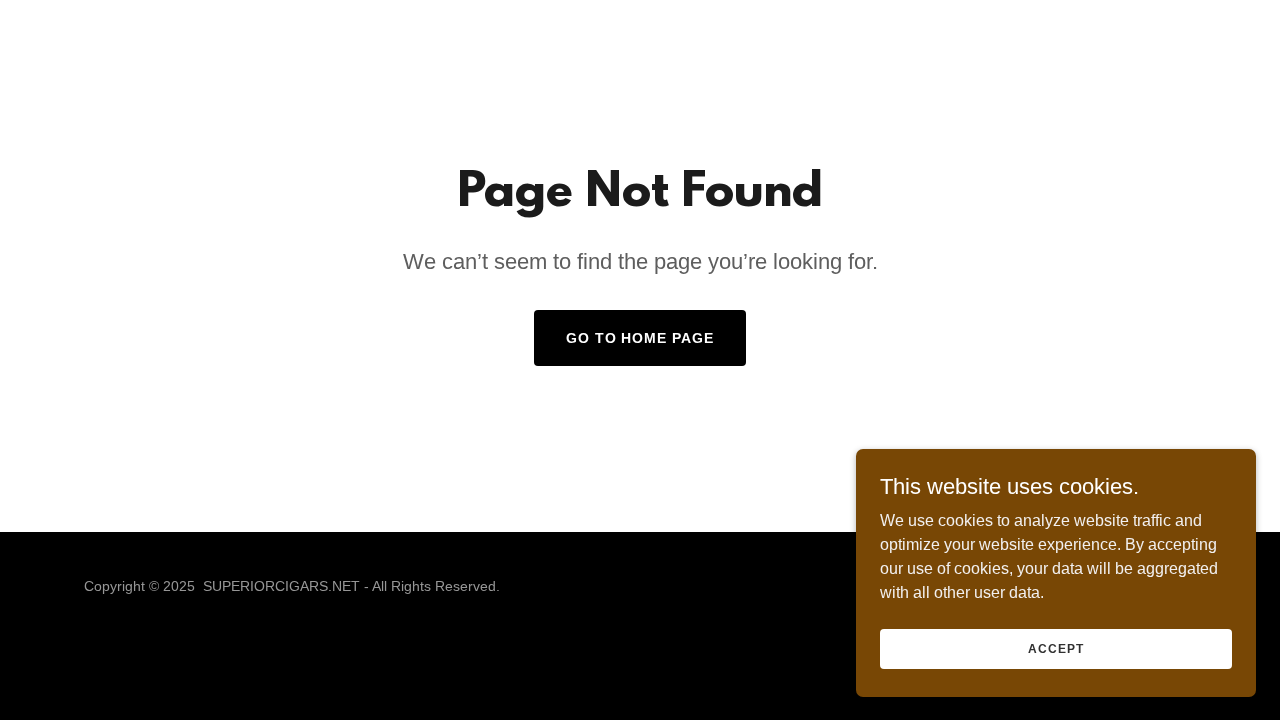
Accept (1055, 648)
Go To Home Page (640, 338)
